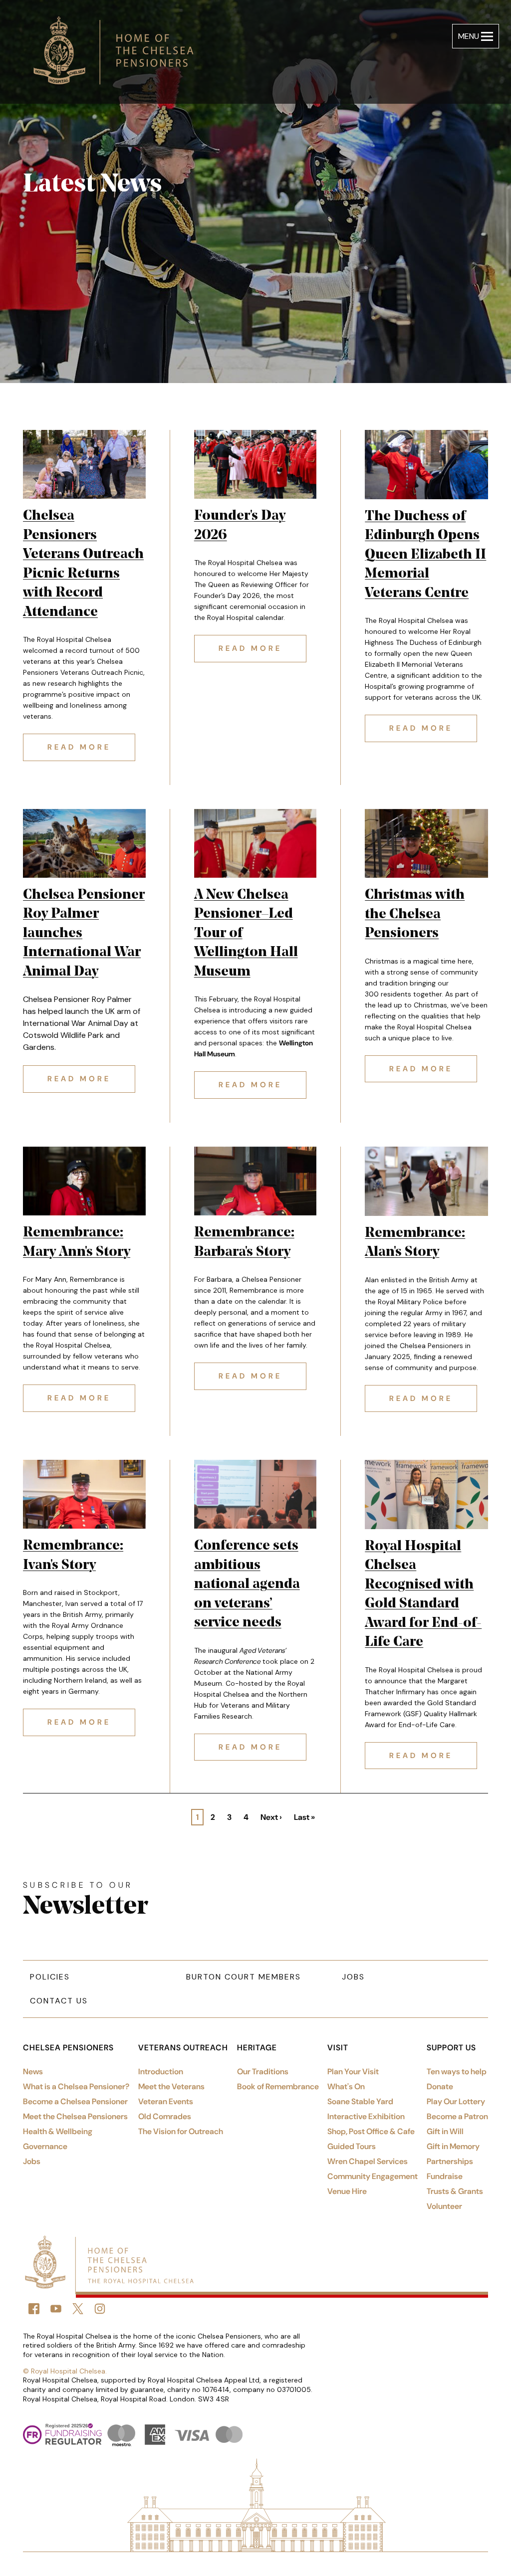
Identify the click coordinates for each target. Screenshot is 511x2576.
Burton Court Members (244, 1977)
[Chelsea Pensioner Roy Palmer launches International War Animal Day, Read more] (84, 843)
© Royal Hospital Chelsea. (65, 2371)
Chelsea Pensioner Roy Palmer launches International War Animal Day (84, 934)
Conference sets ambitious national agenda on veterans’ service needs (247, 1585)
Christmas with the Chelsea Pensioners (415, 914)
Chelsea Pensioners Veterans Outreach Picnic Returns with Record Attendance (83, 564)
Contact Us (59, 2001)
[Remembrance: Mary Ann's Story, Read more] (84, 1181)
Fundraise (445, 2176)
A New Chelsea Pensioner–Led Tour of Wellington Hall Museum (246, 934)
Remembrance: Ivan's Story (73, 1556)
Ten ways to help (457, 2072)
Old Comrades (165, 2116)
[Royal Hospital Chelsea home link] (119, 52)
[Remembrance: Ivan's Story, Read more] (84, 1494)
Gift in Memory (453, 2146)
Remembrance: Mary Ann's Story (77, 1243)
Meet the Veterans (171, 2086)
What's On (346, 2086)
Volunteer (444, 2206)
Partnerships (450, 2161)
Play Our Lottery (456, 2101)
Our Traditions (263, 2072)
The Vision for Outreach (181, 2131)
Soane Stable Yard (360, 2101)
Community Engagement (373, 2176)
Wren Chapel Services (368, 2161)
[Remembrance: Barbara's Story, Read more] (255, 1181)
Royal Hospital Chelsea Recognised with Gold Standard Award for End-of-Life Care (423, 1595)
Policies (50, 1977)
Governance (45, 2146)
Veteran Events (166, 2101)
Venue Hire (347, 2191)
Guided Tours (352, 2146)
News (33, 2072)
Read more (91, 747)
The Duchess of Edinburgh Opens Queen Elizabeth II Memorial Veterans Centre (425, 555)
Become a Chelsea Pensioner (75, 2101)
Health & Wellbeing (58, 2131)
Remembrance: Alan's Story (415, 1243)
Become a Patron (457, 2116)
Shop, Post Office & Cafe (371, 2131)
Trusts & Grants (455, 2191)
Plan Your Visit (353, 2072)
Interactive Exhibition (366, 2116)
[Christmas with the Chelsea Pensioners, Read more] (426, 844)
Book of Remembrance (278, 2086)
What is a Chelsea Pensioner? (76, 2086)
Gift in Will (445, 2131)
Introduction (161, 2072)
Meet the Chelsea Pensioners (75, 2116)
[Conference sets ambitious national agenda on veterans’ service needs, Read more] (255, 1494)
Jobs (353, 1977)
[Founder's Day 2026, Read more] (255, 464)
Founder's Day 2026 (240, 526)
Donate (440, 2086)
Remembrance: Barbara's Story (244, 1243)
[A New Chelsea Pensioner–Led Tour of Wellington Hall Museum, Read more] (255, 843)
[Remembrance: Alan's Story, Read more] (426, 1181)
